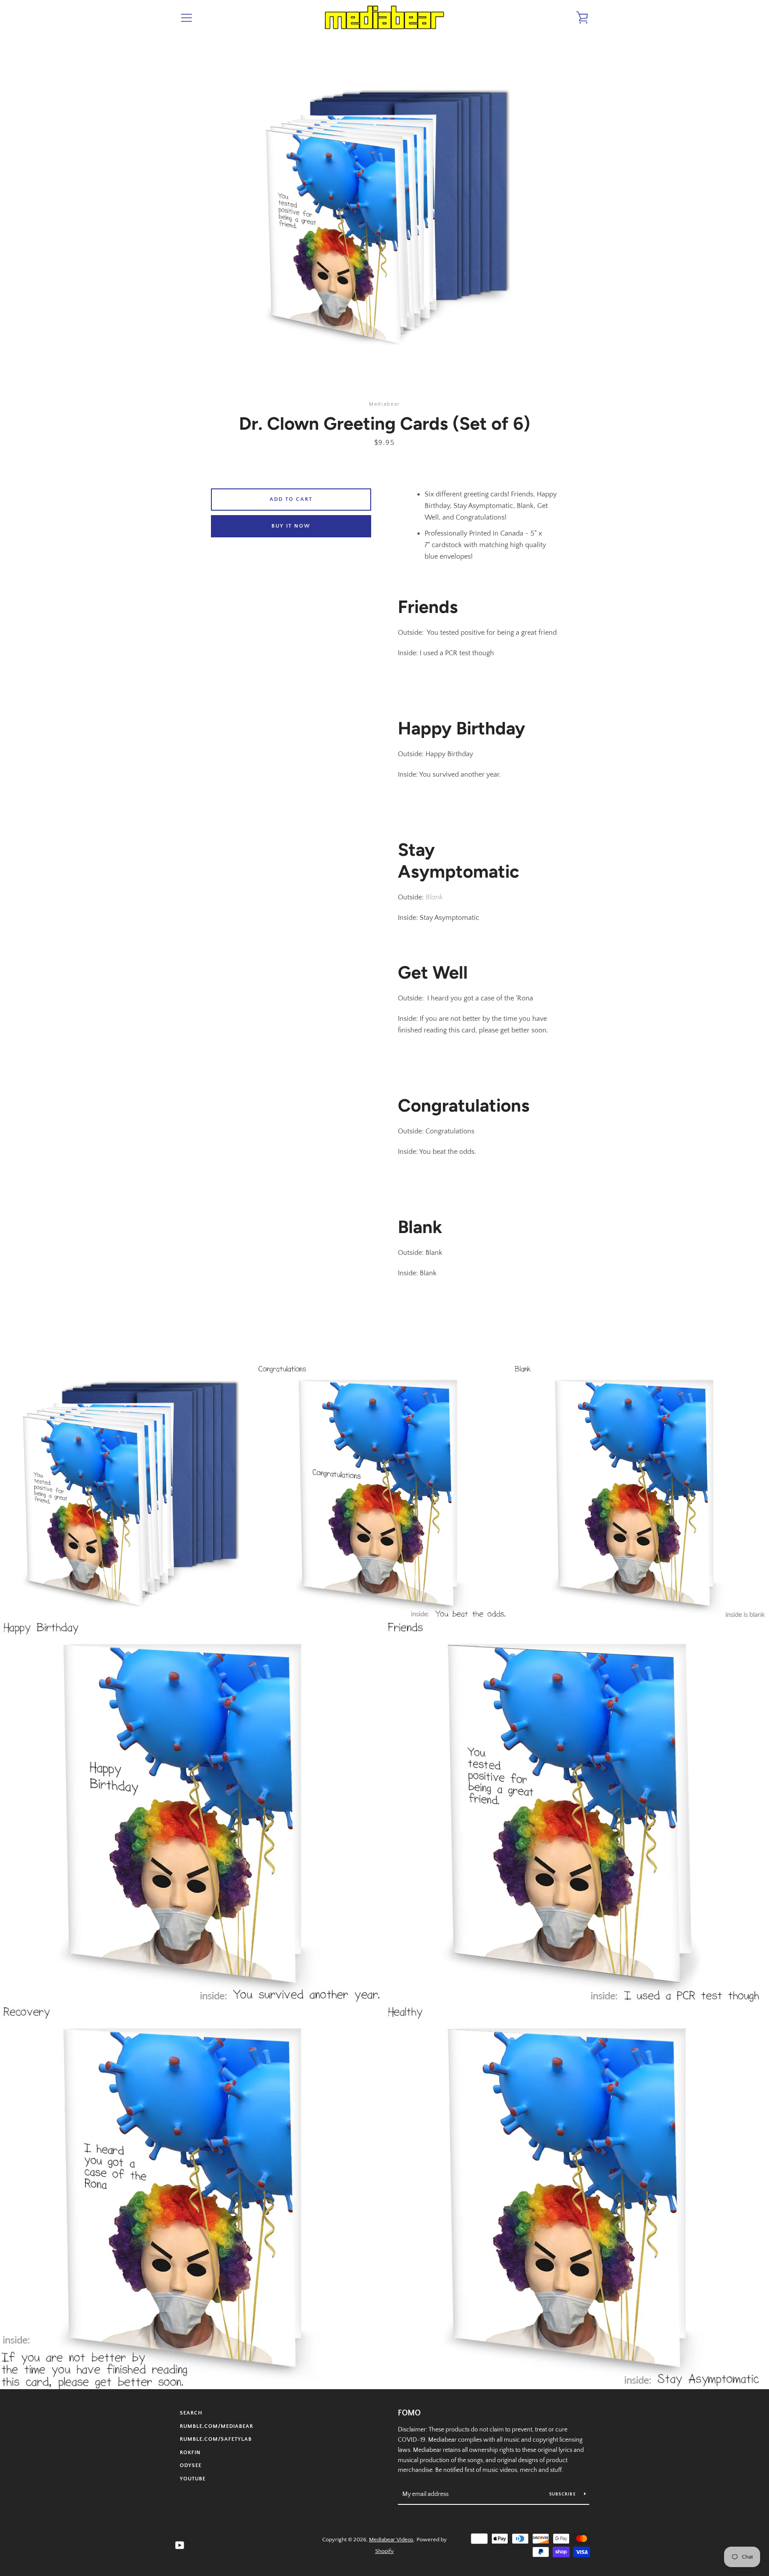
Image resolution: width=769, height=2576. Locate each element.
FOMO (409, 2413)
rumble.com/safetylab (216, 2439)
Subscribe (563, 2494)
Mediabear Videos (391, 2540)
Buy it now (291, 526)
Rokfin (190, 2453)
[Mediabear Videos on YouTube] (180, 2545)
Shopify (384, 2551)
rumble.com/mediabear (217, 2426)
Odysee (191, 2465)
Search (191, 2413)
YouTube (193, 2479)
